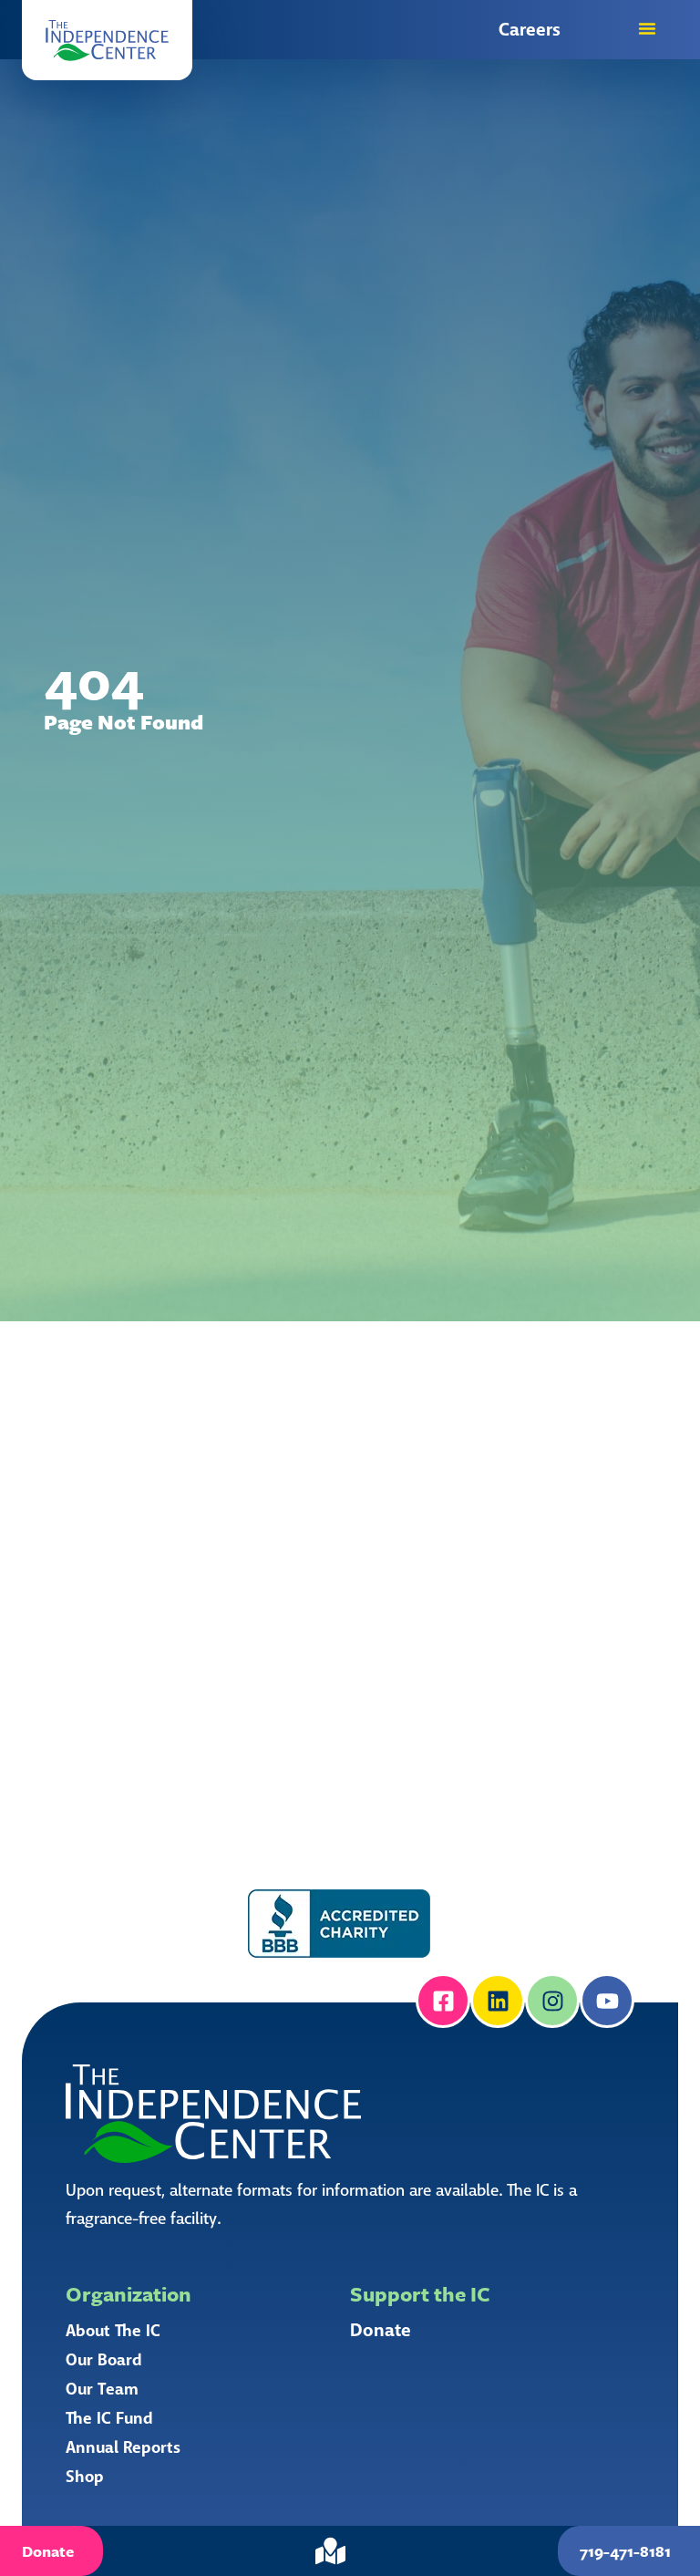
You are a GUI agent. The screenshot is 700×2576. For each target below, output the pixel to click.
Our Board (104, 2360)
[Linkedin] (498, 2001)
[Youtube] (607, 2001)
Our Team (102, 2389)
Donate (381, 2331)
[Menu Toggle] (647, 28)
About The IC (113, 2331)
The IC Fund (109, 2418)
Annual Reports (123, 2447)
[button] (107, 40)
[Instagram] (552, 2001)
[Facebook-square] (443, 2001)
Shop (85, 2477)
